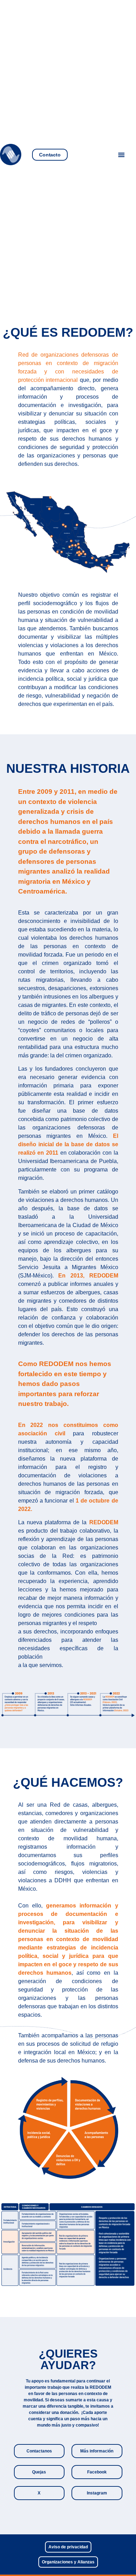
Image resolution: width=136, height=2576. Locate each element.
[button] (121, 155)
